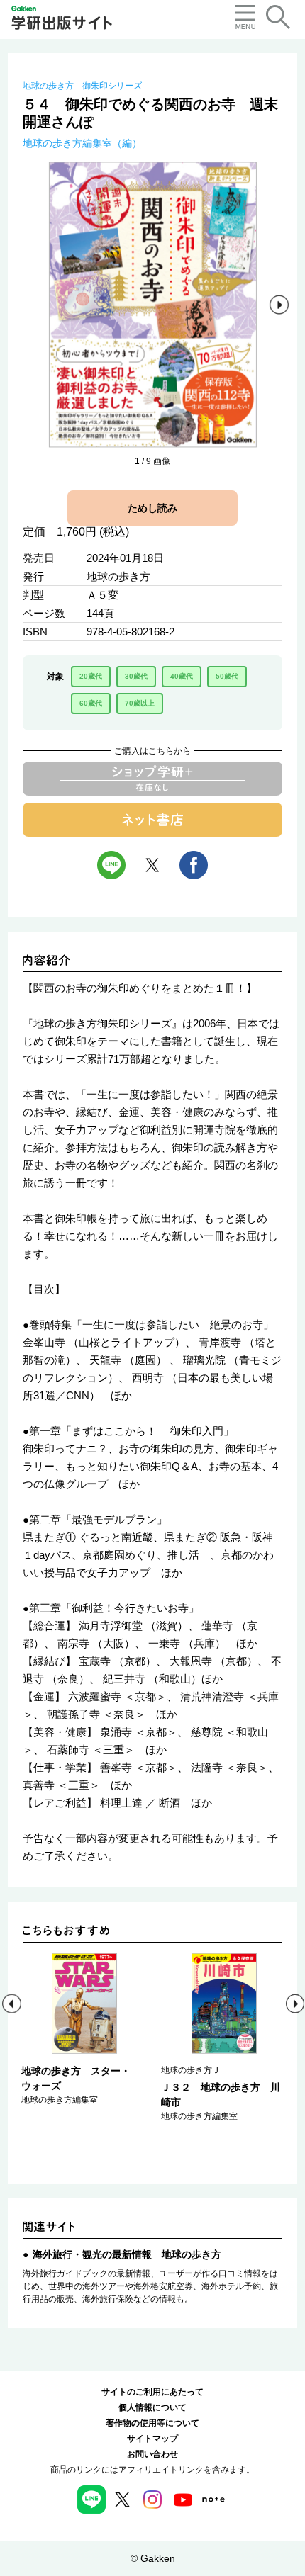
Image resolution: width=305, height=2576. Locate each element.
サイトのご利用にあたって (152, 2392)
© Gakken (153, 2558)
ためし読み (152, 508)
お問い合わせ (152, 2454)
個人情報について (152, 2407)
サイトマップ (152, 2439)
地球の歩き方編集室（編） (82, 143)
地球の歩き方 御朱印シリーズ (82, 86)
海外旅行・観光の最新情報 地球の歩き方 (127, 2254)
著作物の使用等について (152, 2423)
